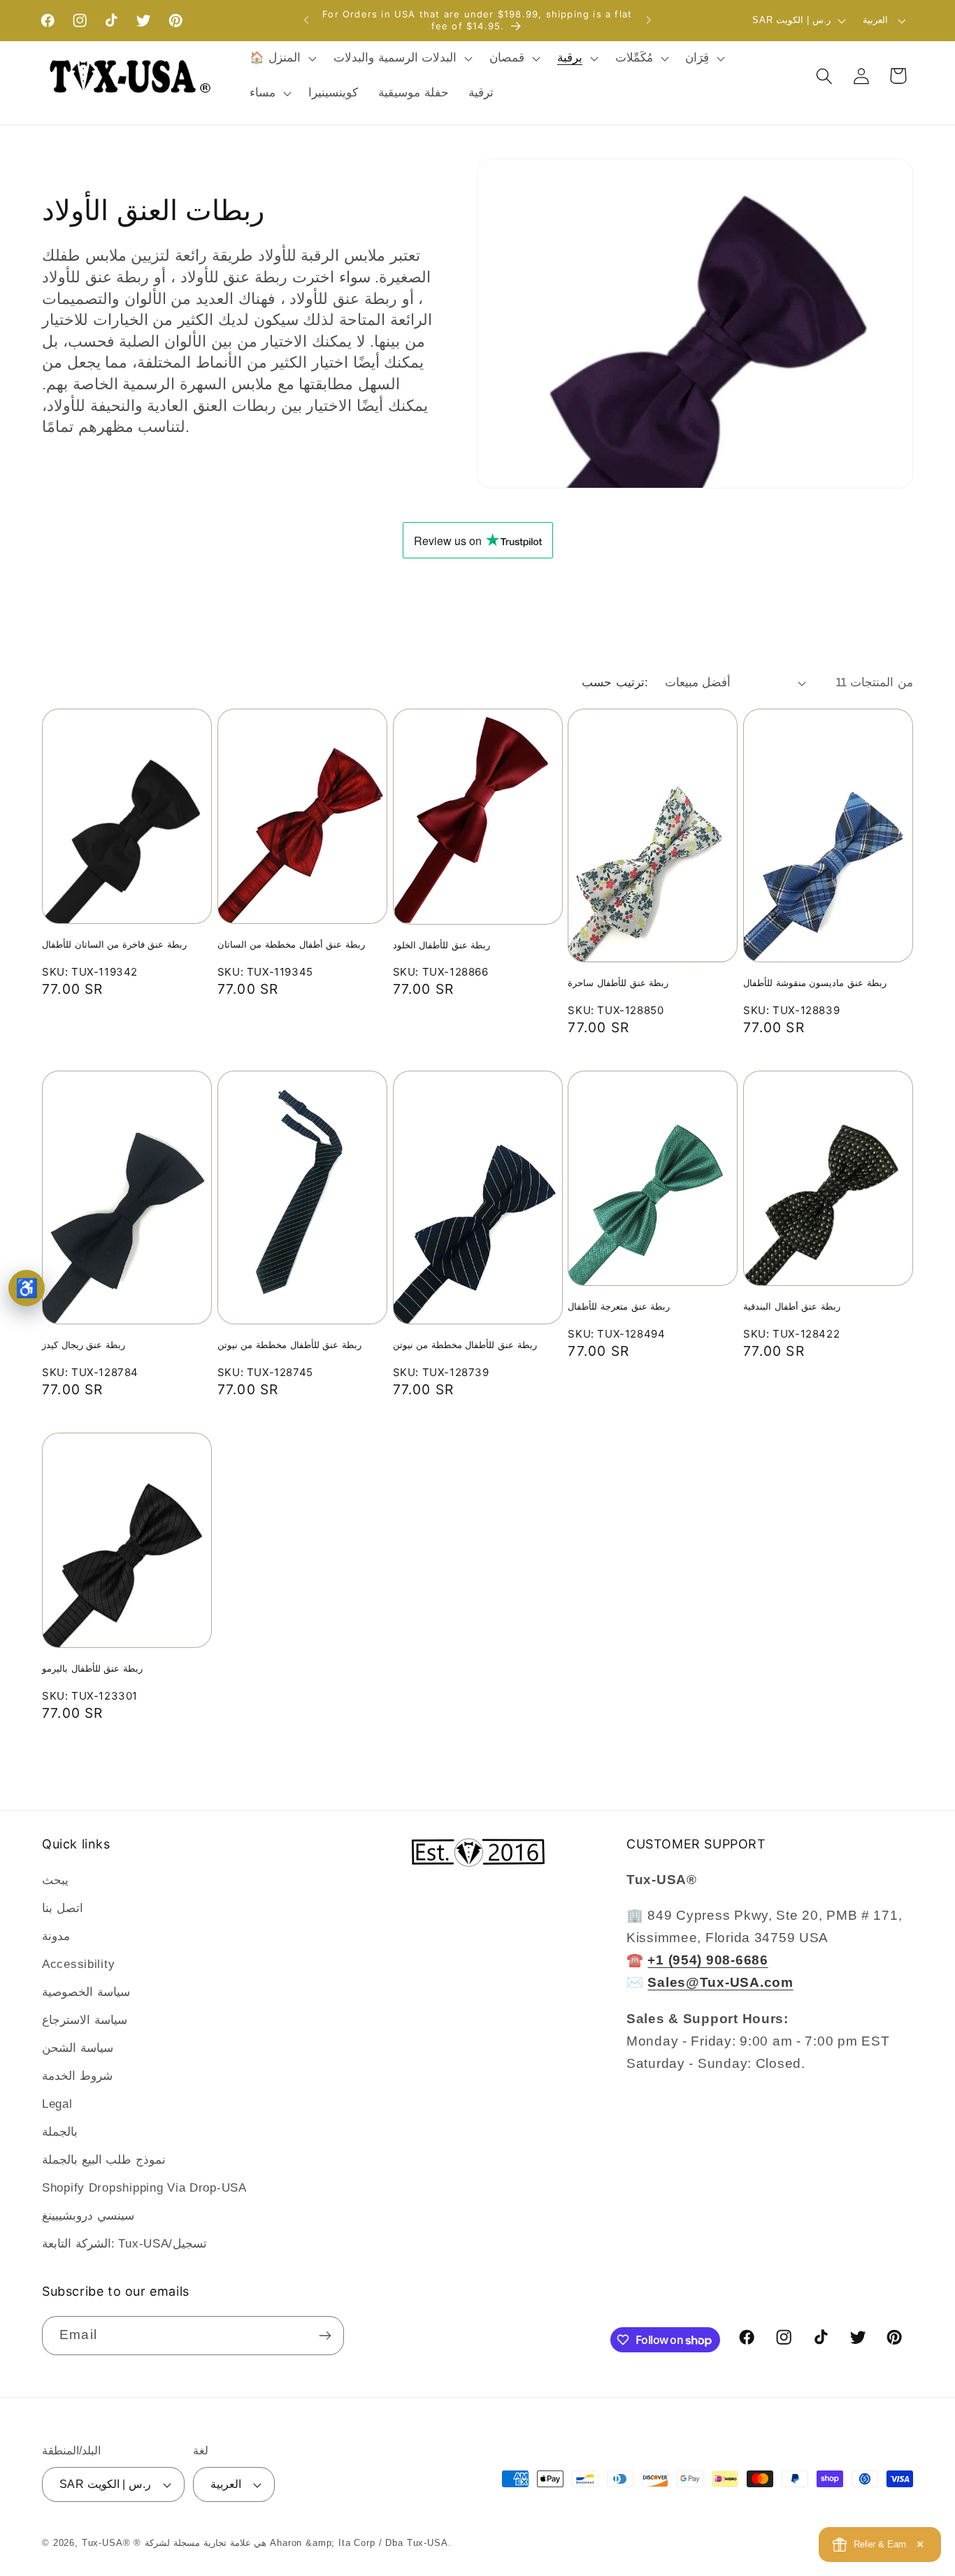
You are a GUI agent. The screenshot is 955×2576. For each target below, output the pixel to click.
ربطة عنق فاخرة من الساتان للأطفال (114, 944)
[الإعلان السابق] (306, 20)
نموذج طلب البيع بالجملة (104, 2160)
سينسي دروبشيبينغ (88, 2216)
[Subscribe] (325, 2336)
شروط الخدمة (77, 2076)
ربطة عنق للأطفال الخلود (442, 945)
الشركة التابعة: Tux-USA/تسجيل (124, 2244)
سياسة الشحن (78, 2048)
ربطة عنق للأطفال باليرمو (92, 1668)
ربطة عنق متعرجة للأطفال (619, 1306)
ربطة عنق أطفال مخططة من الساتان (291, 944)
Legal (57, 2104)
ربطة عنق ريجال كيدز (84, 1345)
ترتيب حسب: (615, 682)
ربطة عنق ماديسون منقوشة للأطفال (814, 983)
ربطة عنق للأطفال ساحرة (618, 983)
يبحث (55, 1880)
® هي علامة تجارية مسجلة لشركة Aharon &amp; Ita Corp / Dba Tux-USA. (292, 2543)
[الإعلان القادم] (649, 20)
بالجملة (60, 2132)
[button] (282, 59)
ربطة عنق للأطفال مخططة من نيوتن (289, 1345)
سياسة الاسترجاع (85, 2020)
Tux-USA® (106, 2543)
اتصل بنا (63, 1908)
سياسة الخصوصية (86, 1992)
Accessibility (78, 1964)
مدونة (56, 1936)
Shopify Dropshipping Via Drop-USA (144, 2188)
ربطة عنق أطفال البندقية (792, 1306)
